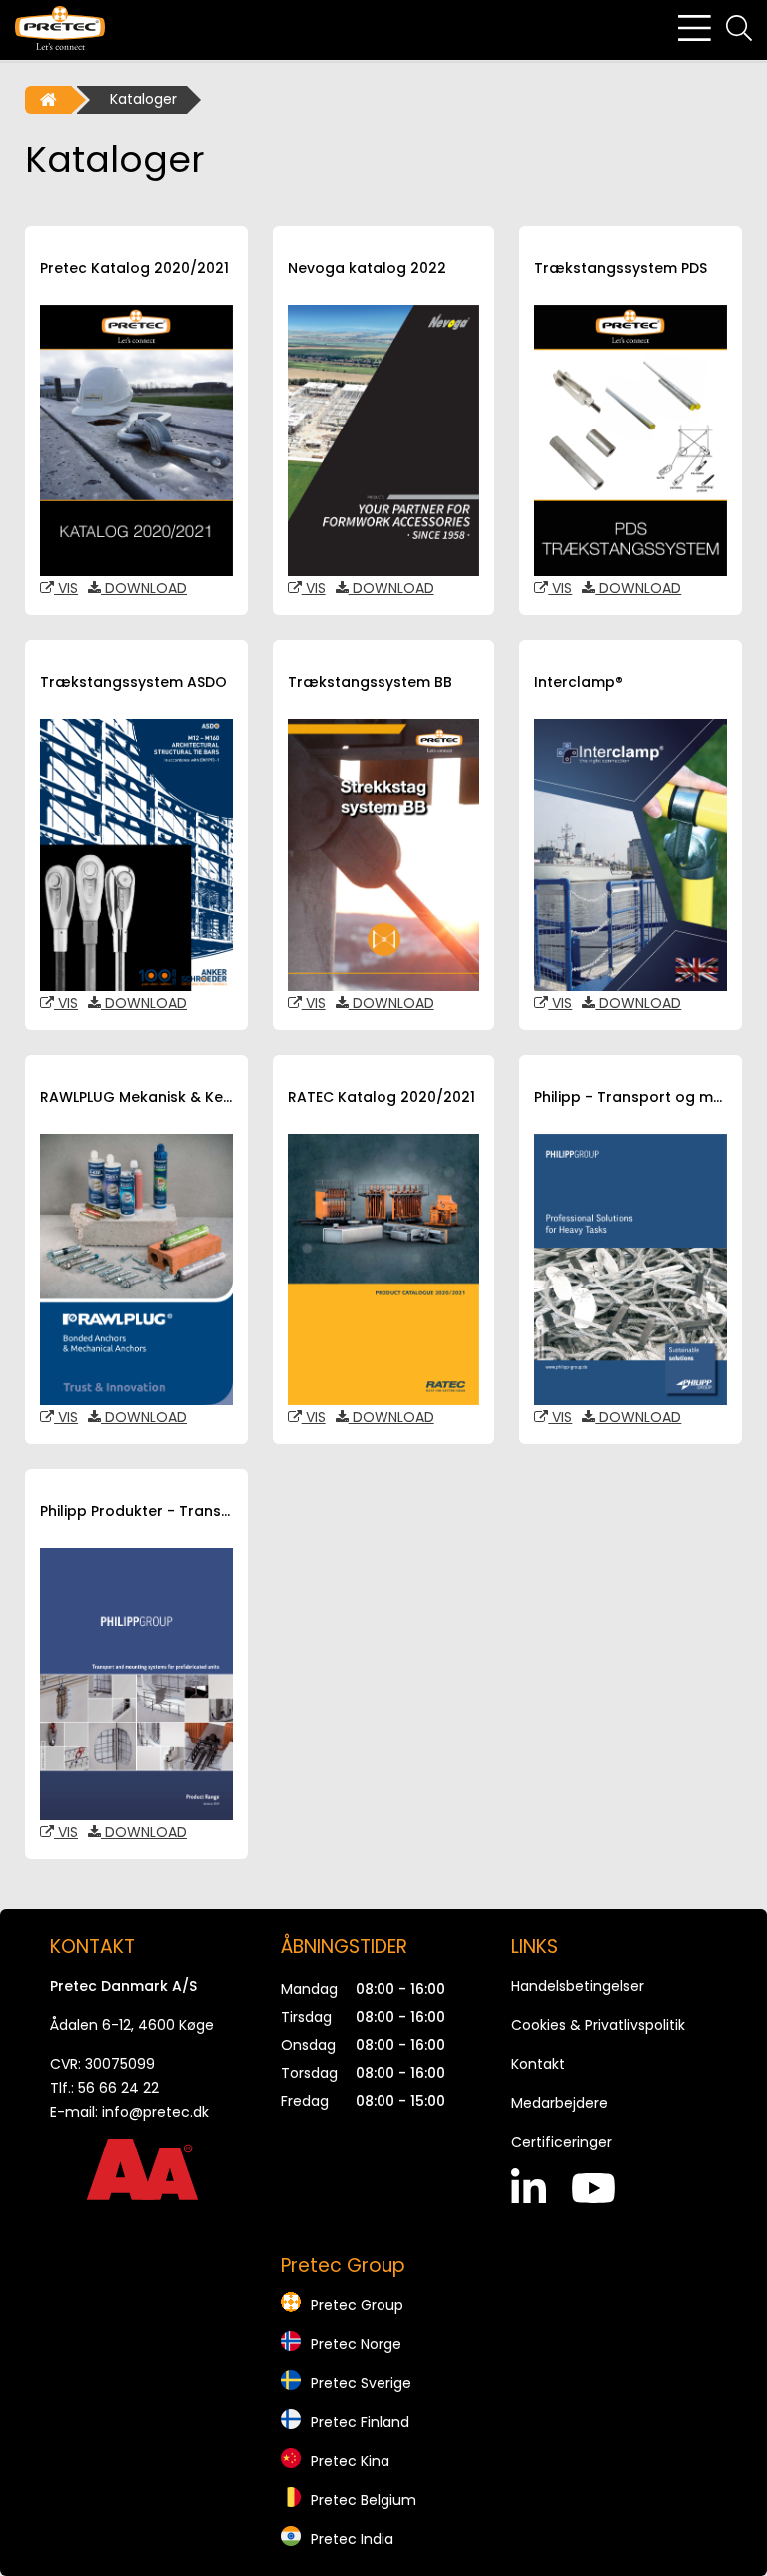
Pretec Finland (360, 2422)
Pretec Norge (356, 2344)
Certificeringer (562, 2142)
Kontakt (538, 2064)
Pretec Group (357, 2305)
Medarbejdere (560, 2103)
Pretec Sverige (361, 2383)
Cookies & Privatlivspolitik (598, 2025)
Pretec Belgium (364, 2500)
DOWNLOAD (144, 588)
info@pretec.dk (155, 2112)
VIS (66, 588)
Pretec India (352, 2539)
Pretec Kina (350, 2461)
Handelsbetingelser (578, 1986)
